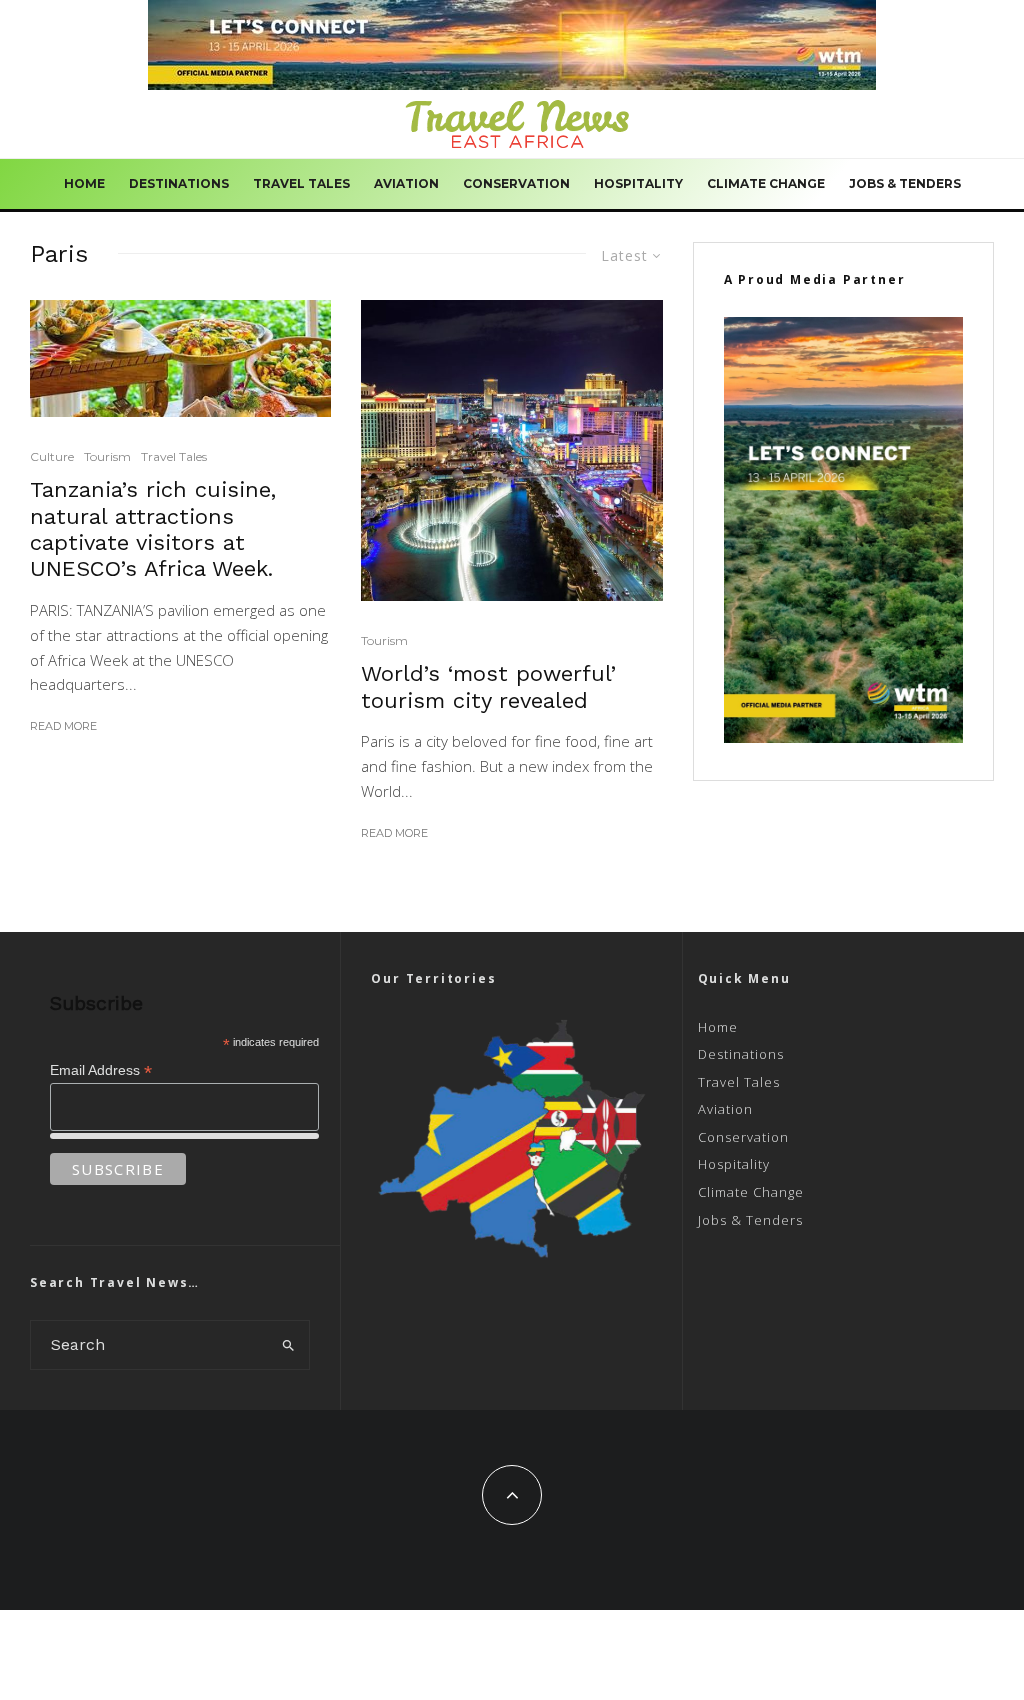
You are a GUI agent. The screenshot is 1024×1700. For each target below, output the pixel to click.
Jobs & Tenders (905, 183)
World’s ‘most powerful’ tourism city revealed (488, 686)
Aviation (406, 183)
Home (84, 183)
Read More (63, 726)
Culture (52, 456)
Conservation (516, 183)
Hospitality (638, 183)
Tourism (107, 456)
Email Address (101, 1070)
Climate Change (766, 183)
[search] (289, 1345)
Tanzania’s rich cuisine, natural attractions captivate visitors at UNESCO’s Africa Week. (153, 529)
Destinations (179, 183)
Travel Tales (301, 183)
